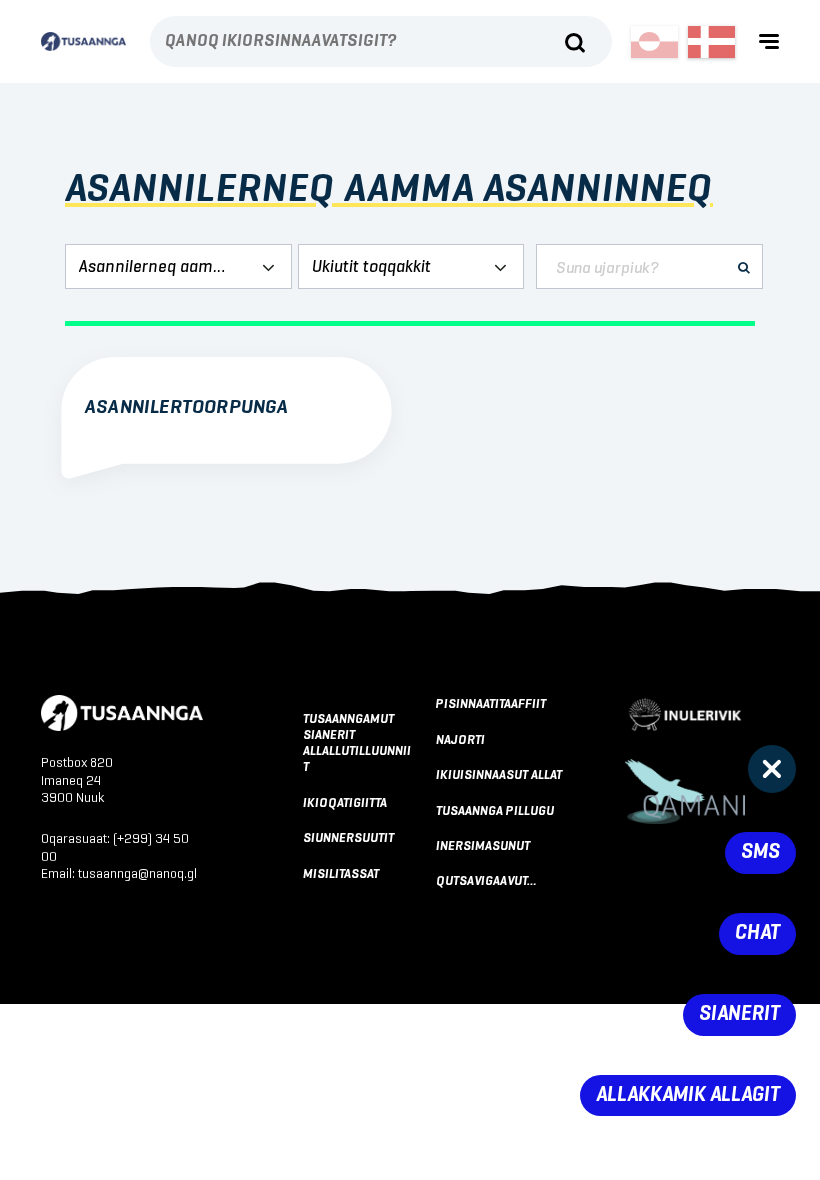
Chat (757, 933)
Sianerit (739, 1014)
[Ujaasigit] (575, 43)
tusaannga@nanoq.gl (137, 874)
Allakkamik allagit (688, 1095)
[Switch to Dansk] (711, 42)
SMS (760, 852)
